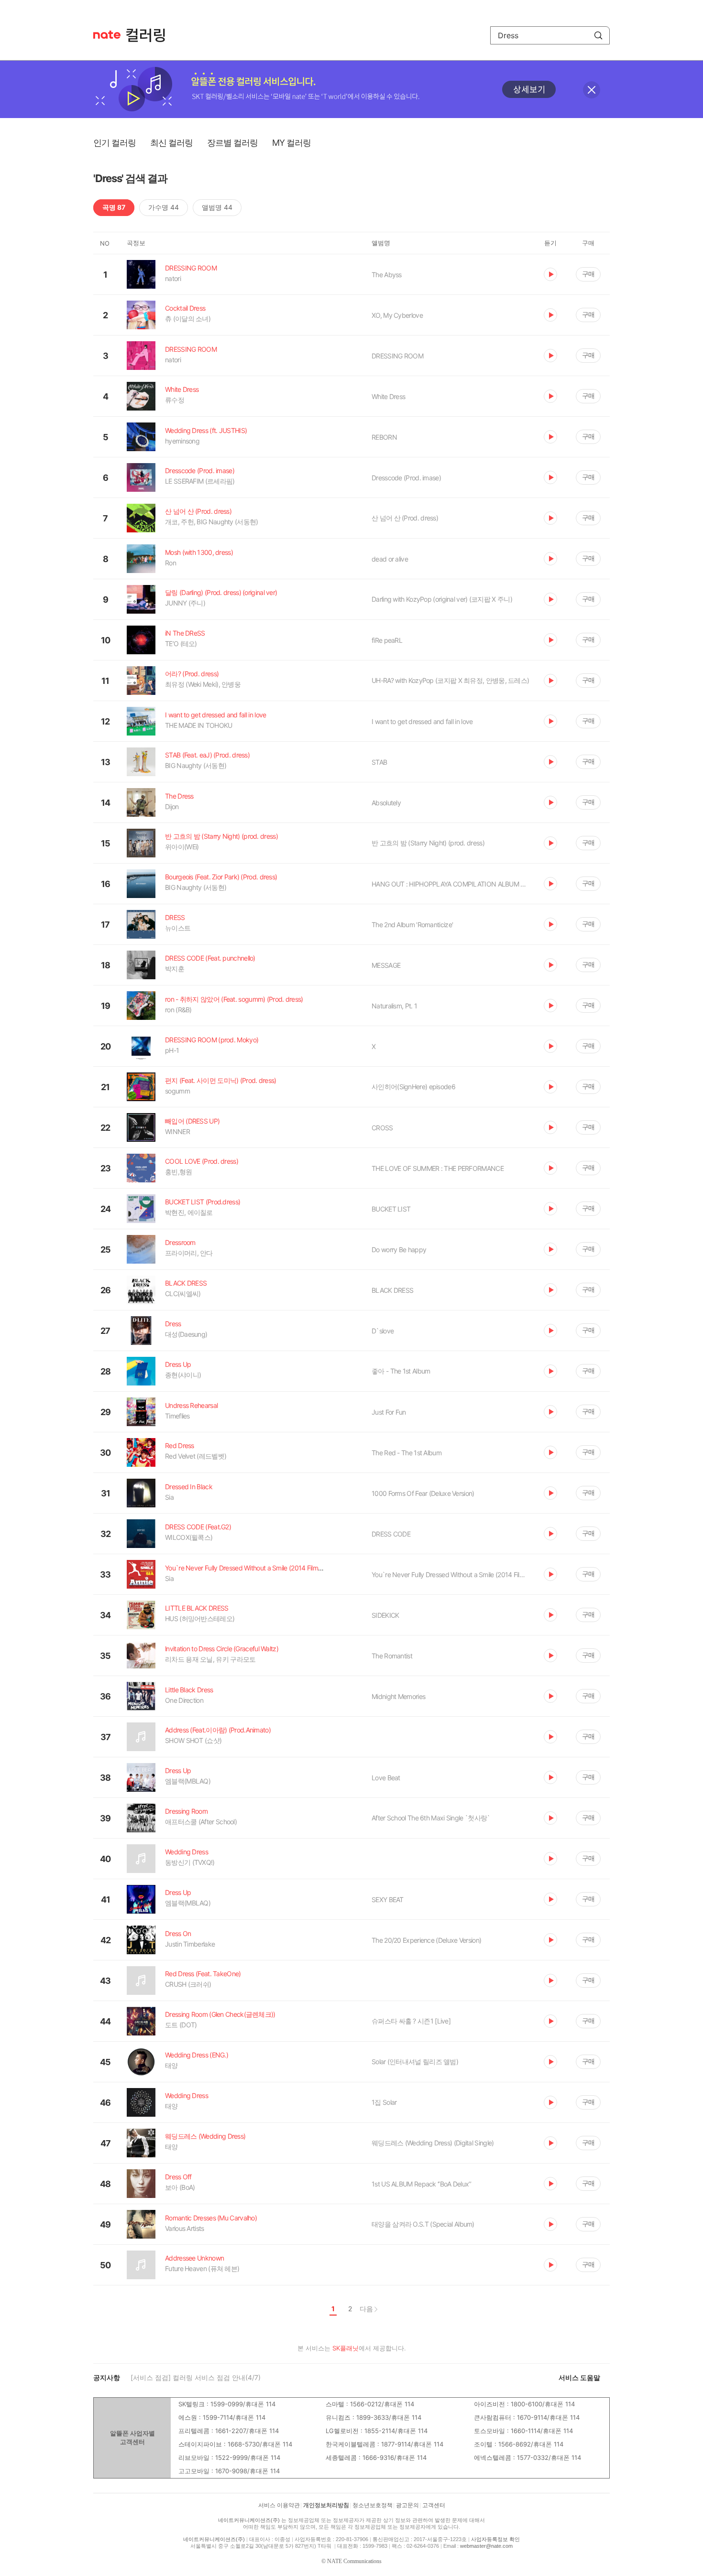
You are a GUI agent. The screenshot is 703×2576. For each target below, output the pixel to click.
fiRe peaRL (387, 640)
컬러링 (150, 35)
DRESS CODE (391, 1534)
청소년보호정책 (373, 2505)
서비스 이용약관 (279, 2505)
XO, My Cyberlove (397, 315)
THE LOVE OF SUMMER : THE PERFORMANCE (438, 1168)
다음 (366, 2309)
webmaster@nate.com (486, 2546)
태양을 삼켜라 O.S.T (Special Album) (423, 2224)
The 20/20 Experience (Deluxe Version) (426, 1940)
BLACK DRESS (392, 1290)
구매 (588, 274)
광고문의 (407, 2505)
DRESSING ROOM (397, 356)
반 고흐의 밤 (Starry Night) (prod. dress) (428, 843)
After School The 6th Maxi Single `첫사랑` (431, 1818)
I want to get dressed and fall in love (422, 721)
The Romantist (392, 1656)
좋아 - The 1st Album (401, 1371)
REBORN (384, 437)
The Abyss (387, 275)
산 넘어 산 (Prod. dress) (405, 518)
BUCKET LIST (391, 1209)
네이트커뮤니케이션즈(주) (249, 2520)
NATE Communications (354, 2561)
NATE (107, 35)
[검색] (598, 35)
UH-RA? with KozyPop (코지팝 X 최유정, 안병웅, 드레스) (450, 680)
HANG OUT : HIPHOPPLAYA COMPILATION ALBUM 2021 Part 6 (450, 884)
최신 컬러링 (171, 143)
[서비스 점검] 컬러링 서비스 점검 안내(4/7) (196, 2377)
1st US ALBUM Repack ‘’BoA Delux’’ (421, 2184)
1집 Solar (384, 2102)
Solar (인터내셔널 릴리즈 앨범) (415, 2062)
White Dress (388, 396)
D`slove (383, 1331)
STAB (379, 762)
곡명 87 (114, 207)
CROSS (382, 1128)
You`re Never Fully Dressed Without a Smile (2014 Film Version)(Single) (450, 1575)
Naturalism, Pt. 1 (394, 1006)
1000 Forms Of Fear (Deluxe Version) (423, 1493)
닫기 (592, 90)
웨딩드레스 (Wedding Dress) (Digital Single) (433, 2143)
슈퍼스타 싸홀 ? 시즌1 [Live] (411, 2021)
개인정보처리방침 (326, 2505)
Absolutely (386, 803)
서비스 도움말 (579, 2377)
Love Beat (386, 1778)
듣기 (550, 274)
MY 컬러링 (291, 143)
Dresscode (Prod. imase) (406, 478)
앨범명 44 (217, 207)
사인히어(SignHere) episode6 (413, 1087)
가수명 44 (164, 207)
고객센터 (434, 2505)
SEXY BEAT (388, 1900)
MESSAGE (386, 965)
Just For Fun (389, 1412)
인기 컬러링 (115, 143)
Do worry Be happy (399, 1250)
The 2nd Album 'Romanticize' (412, 925)
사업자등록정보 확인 (495, 2539)
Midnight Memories (398, 1696)
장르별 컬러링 (232, 143)
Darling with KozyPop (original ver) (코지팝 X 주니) (442, 599)
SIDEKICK (385, 1615)
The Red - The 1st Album (406, 1453)
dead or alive (390, 559)
